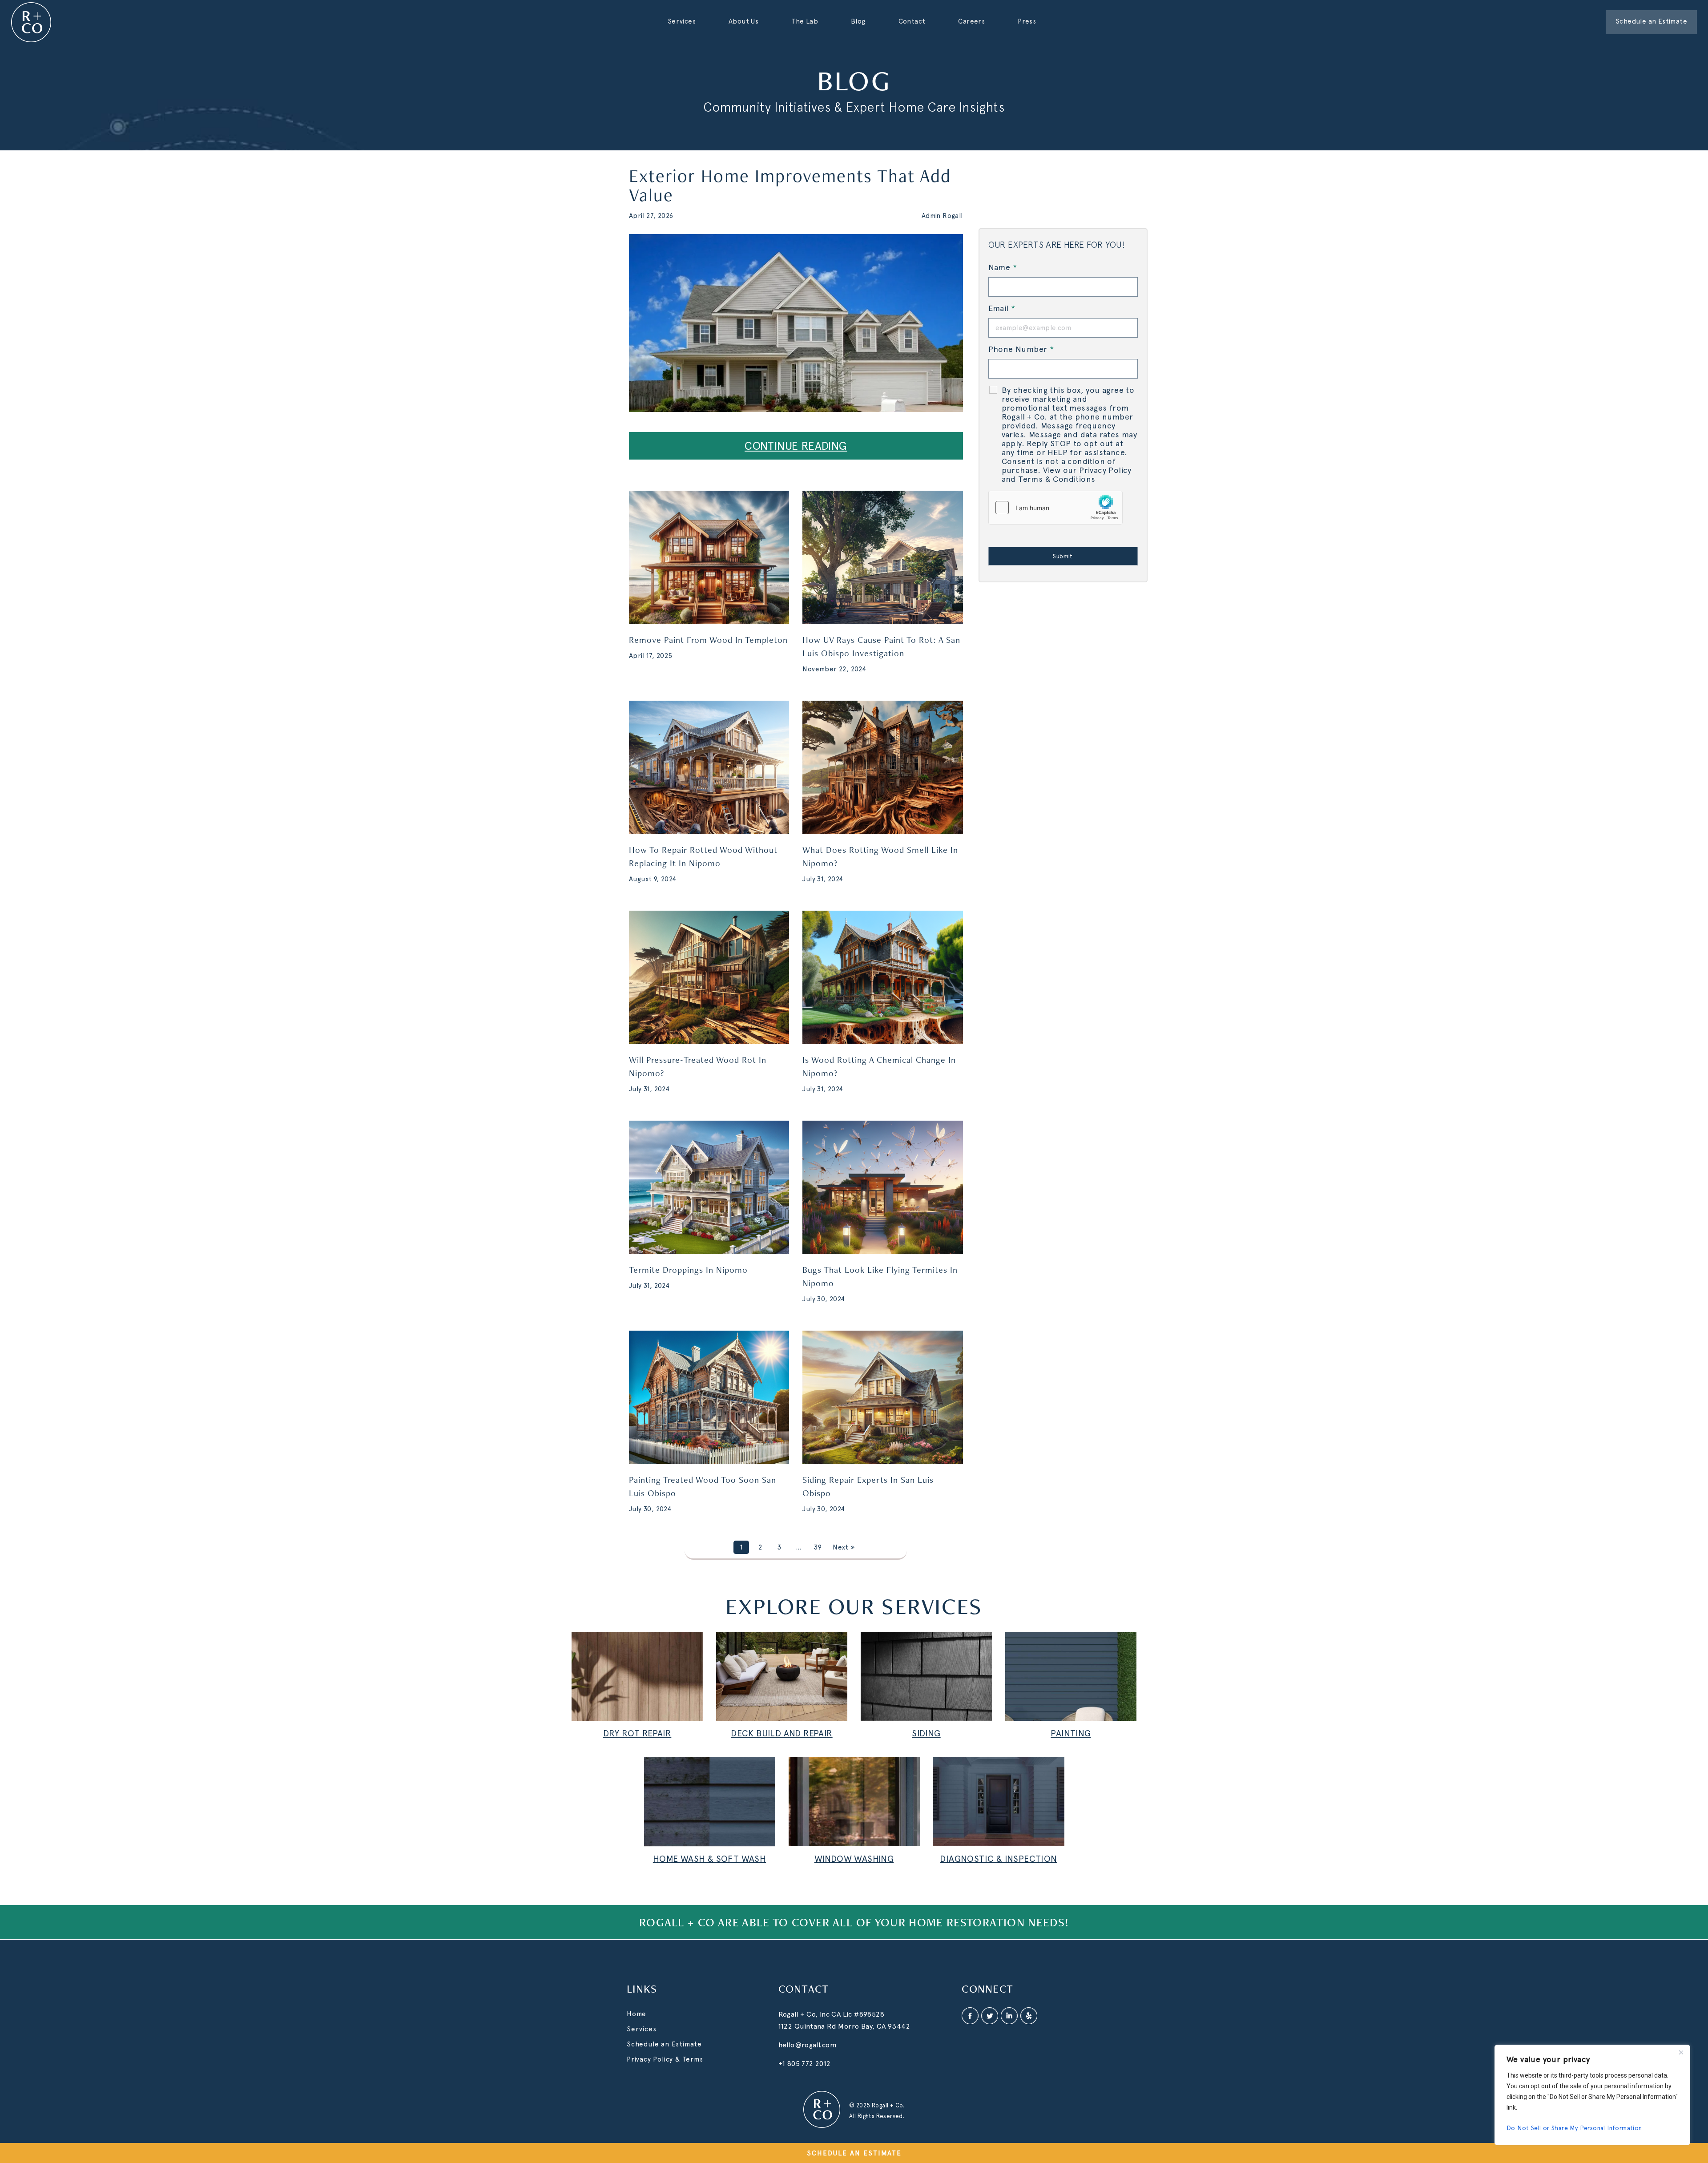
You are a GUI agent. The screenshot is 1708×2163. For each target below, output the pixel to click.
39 (818, 1547)
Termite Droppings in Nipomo (688, 1270)
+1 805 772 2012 (805, 2064)
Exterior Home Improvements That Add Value (790, 185)
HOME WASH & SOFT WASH (709, 1859)
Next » (844, 1547)
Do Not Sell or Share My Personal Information (1574, 2128)
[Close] (1681, 2052)
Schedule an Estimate (664, 2044)
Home (636, 2014)
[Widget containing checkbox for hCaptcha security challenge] (1055, 508)
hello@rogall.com (808, 2045)
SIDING (926, 1733)
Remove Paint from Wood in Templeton (708, 640)
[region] (1592, 2095)
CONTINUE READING (796, 446)
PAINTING (1071, 1733)
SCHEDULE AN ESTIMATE (854, 2153)
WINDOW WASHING (854, 1859)
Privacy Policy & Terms (665, 2059)
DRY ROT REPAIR (637, 1733)
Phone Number (1021, 349)
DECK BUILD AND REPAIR (781, 1733)
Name (1003, 267)
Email (1002, 308)
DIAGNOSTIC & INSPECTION (998, 1859)
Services (641, 2029)
